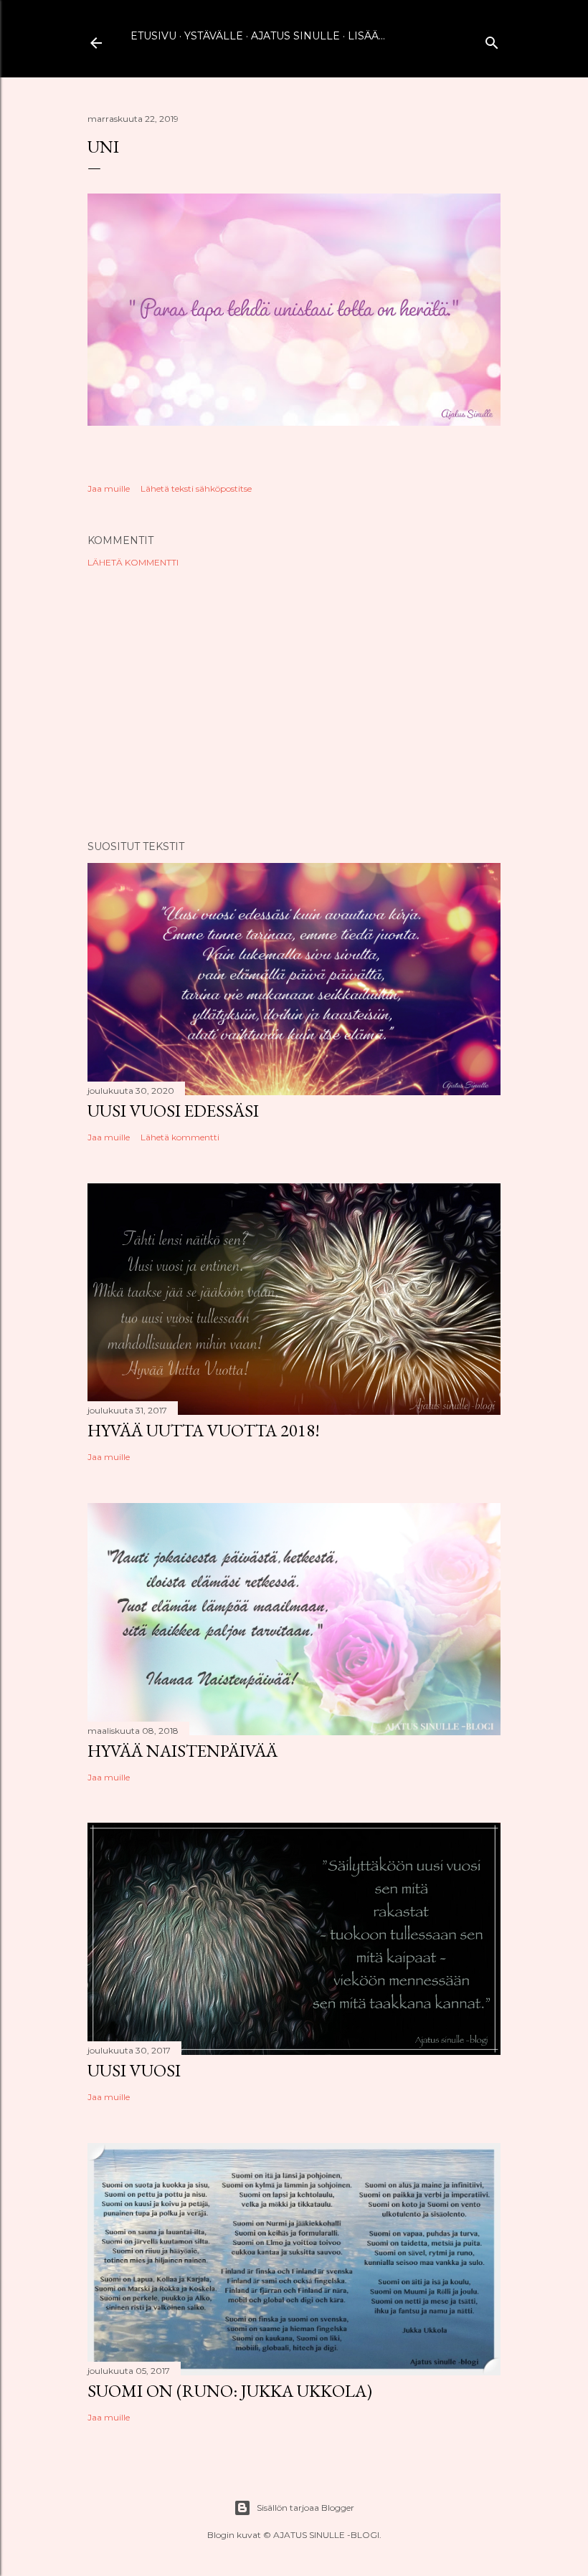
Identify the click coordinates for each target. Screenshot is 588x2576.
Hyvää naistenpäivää (182, 1751)
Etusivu (153, 36)
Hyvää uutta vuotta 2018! (204, 1430)
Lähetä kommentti (133, 562)
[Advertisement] (294, 704)
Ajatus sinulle (295, 36)
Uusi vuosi (134, 2070)
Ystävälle (214, 36)
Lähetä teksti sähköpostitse (196, 488)
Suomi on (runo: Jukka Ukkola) (230, 2391)
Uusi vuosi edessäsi (173, 1111)
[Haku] (492, 40)
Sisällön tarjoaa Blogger (305, 2508)
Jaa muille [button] (109, 488)
